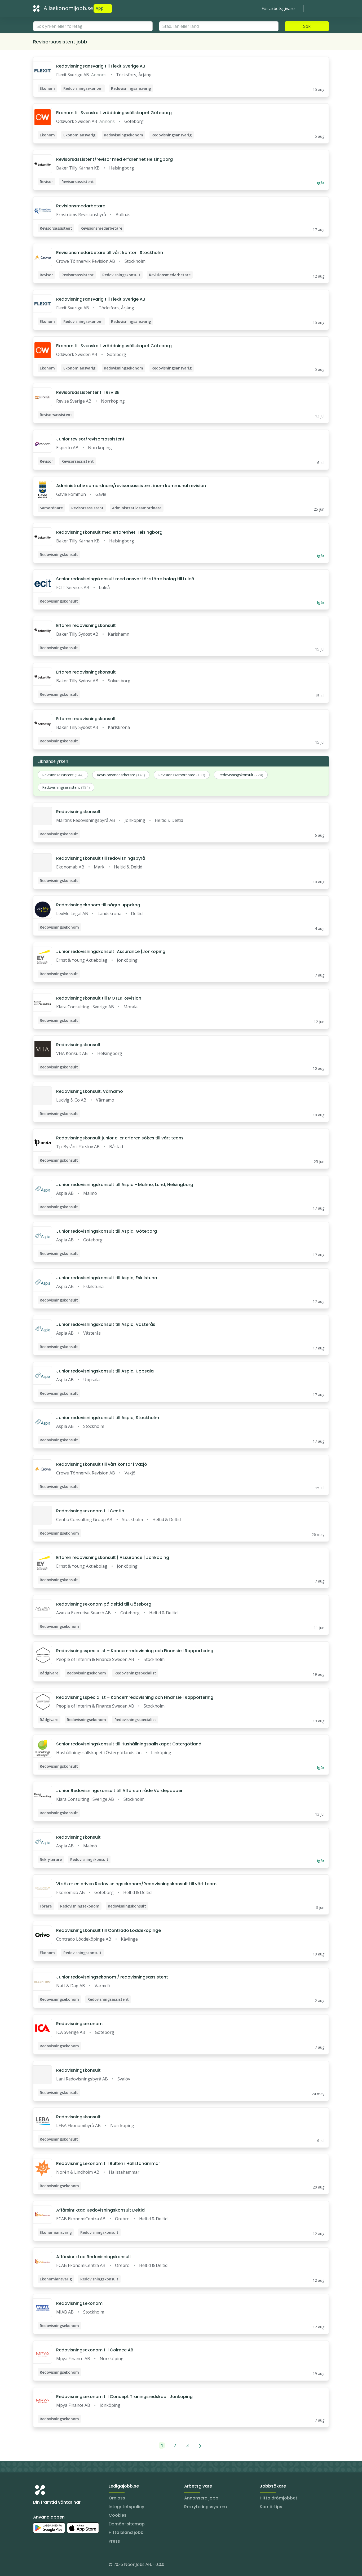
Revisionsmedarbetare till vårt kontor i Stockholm (110, 253)
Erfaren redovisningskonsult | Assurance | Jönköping (113, 1557)
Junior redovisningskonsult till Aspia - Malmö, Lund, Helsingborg (125, 1185)
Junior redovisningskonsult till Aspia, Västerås (106, 1324)
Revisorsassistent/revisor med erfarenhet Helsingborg (114, 159)
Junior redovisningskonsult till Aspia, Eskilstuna (107, 1278)
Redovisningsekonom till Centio (90, 1511)
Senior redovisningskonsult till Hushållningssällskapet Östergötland (129, 1744)
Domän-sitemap (127, 2524)
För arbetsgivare (278, 8)
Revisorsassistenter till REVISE (88, 392)
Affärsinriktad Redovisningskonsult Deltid (100, 2210)
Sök (307, 26)
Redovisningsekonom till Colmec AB (95, 2350)
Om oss (117, 2498)
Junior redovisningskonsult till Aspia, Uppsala (105, 1371)
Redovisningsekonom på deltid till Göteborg (104, 1604)
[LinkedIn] (48, 2565)
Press (114, 2541)
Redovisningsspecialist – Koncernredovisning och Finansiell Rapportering (135, 1651)
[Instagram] (37, 2565)
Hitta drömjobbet (279, 2498)
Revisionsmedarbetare (81, 206)
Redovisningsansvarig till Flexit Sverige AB (101, 66)
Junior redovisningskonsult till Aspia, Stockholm (108, 1418)
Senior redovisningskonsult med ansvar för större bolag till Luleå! (126, 579)
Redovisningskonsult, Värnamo (90, 1091)
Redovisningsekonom (79, 2024)
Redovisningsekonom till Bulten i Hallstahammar (108, 2163)
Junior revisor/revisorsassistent (90, 439)
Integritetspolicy (126, 2507)
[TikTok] (69, 2565)
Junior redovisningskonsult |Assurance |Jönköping (111, 951)
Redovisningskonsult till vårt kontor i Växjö (102, 1464)
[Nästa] (200, 2445)
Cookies (118, 2515)
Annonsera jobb (201, 2498)
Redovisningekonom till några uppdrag (98, 905)
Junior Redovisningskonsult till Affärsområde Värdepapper (119, 1791)
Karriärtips (271, 2507)
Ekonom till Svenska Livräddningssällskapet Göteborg (114, 113)
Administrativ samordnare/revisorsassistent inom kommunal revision (131, 486)
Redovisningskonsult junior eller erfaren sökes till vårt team (120, 1138)
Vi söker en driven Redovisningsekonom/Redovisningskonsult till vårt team (136, 1884)
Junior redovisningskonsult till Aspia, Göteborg (107, 1231)
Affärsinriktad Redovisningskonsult (94, 2257)
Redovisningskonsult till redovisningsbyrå (101, 858)
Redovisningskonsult (78, 812)
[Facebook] (59, 2565)
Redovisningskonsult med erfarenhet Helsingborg (109, 532)
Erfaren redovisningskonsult (86, 625)
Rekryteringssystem (206, 2507)
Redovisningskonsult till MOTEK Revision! (99, 998)
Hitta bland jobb (126, 2532)
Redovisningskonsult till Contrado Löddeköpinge (109, 1930)
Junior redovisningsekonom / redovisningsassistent (112, 1977)
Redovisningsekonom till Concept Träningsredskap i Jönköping (124, 2397)
